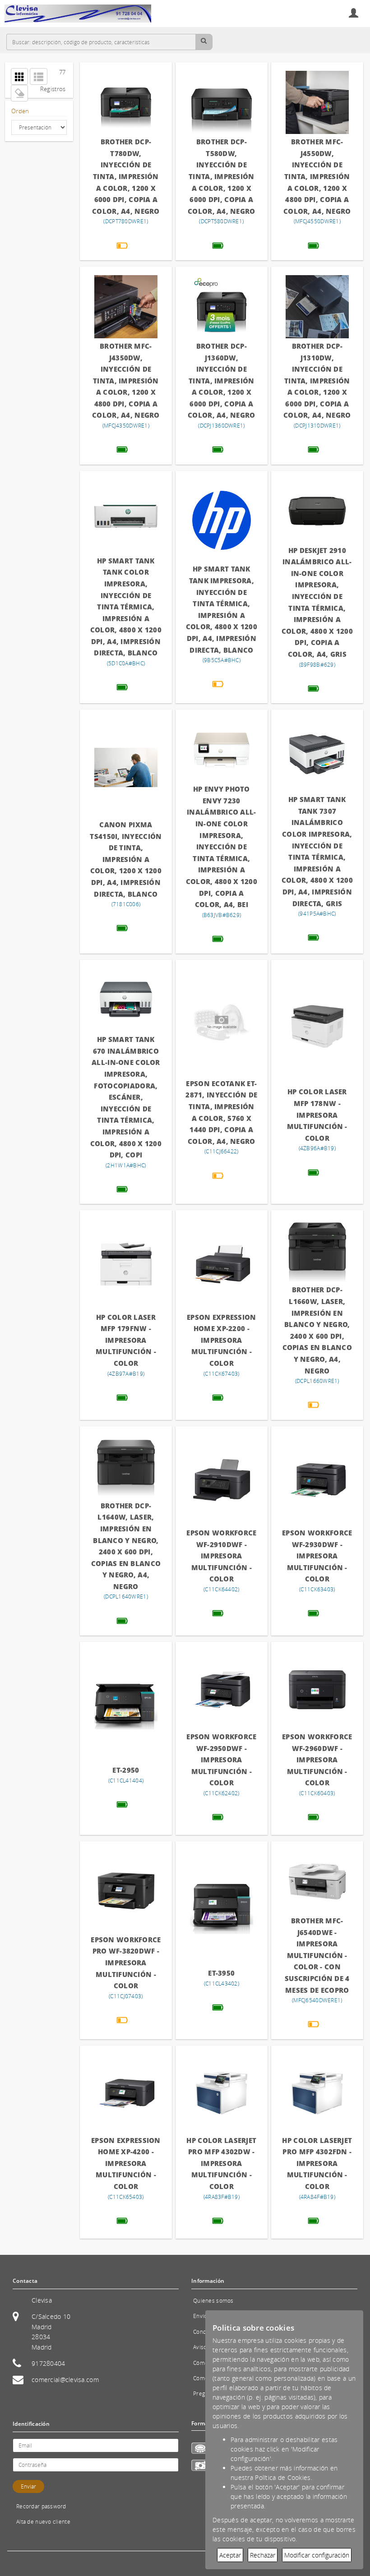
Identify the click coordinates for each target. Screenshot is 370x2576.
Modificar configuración (317, 2555)
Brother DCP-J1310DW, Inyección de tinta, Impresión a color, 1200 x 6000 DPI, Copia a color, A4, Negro (317, 381)
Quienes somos (213, 2301)
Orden (20, 111)
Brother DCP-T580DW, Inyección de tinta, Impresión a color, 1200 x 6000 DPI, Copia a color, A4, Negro (221, 176)
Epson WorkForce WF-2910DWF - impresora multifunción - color (221, 1556)
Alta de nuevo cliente (43, 2522)
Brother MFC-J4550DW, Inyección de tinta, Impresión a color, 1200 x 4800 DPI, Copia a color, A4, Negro (317, 176)
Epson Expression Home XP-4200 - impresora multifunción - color (126, 2163)
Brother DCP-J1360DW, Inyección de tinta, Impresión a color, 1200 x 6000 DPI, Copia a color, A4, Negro (221, 381)
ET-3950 (221, 1973)
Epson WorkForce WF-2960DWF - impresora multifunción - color (317, 1760)
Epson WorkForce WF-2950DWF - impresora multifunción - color (221, 1760)
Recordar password (41, 2506)
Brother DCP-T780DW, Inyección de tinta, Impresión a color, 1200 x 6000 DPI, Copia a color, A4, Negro (126, 176)
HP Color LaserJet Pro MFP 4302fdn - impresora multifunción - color (317, 2163)
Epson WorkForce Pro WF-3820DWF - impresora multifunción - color (126, 1963)
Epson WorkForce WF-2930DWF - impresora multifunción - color (317, 1556)
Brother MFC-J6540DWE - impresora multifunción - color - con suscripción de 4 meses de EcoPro (317, 1955)
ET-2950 (126, 1770)
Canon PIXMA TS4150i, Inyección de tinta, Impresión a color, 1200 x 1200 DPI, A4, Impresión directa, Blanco (126, 859)
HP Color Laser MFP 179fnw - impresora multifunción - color (126, 1340)
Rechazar (263, 2555)
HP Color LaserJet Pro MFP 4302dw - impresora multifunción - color (221, 2163)
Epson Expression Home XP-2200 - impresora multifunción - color (221, 1340)
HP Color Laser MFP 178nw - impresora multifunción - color (317, 1115)
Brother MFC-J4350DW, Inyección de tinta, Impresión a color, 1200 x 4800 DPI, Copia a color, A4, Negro (126, 381)
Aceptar (230, 2555)
